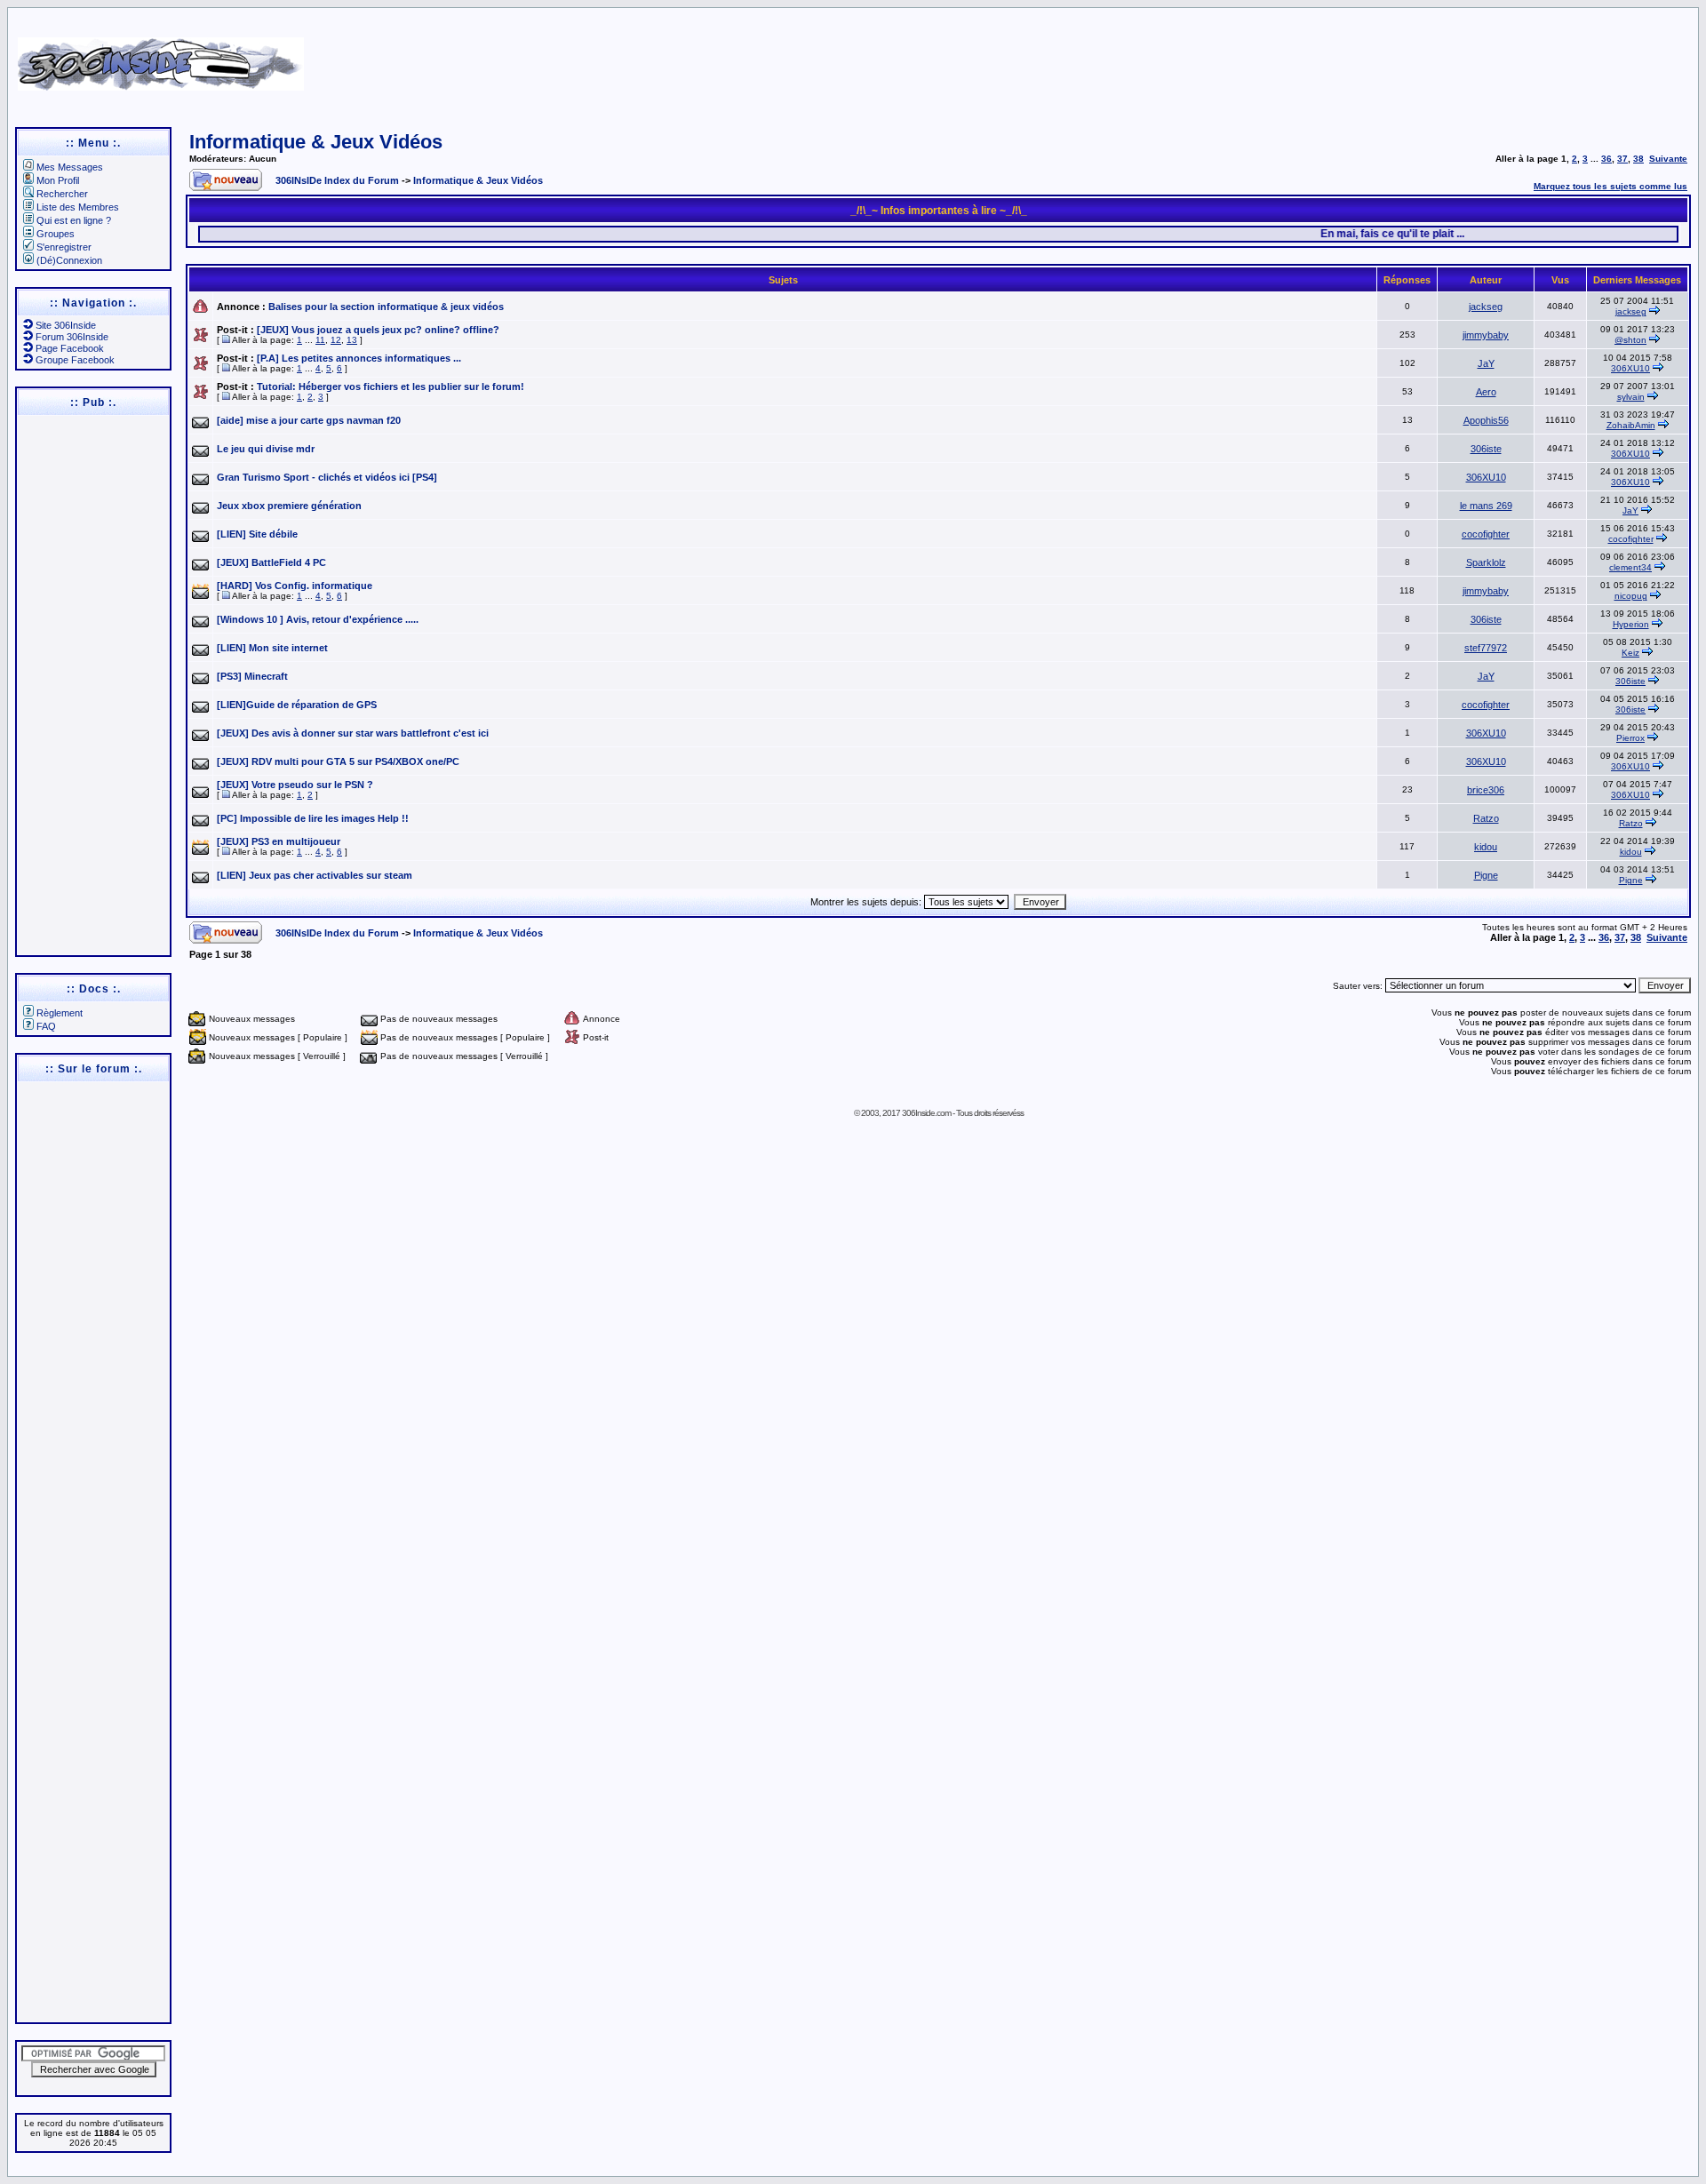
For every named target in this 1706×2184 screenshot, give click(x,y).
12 (336, 340)
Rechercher (62, 194)
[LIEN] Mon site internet (272, 648)
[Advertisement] (1112, 58)
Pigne (1486, 875)
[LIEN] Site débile (257, 534)
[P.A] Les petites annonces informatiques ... (359, 358)
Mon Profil (58, 180)
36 (1606, 159)
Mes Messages (70, 167)
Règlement (60, 1013)
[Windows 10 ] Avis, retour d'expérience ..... (318, 619)
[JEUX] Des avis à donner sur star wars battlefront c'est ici (353, 733)
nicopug (1631, 596)
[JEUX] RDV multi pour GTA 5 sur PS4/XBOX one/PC (338, 761)
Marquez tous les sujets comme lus (1610, 186)
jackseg (1486, 307)
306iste (1486, 449)
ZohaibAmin (1631, 425)
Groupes (56, 234)
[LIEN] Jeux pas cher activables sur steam (315, 875)
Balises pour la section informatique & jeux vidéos (386, 307)
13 (352, 340)
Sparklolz (1486, 562)
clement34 (1630, 567)
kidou (1486, 847)
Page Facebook (70, 348)
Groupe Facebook (75, 360)
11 (320, 340)
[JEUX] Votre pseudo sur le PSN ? (295, 785)
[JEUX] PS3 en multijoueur (279, 841)
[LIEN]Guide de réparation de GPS (297, 705)
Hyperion (1631, 624)
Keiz (1630, 653)
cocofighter (1486, 534)
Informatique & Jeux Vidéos (316, 142)
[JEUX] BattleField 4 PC (271, 562)
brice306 (1486, 790)
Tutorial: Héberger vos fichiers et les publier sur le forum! (391, 387)
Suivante (1668, 159)
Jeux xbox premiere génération (289, 506)
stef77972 (1486, 648)
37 (1622, 159)
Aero (1486, 392)
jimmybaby (1486, 335)
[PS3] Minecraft (252, 676)
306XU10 (1630, 368)
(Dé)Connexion (69, 260)
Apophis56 (1486, 420)
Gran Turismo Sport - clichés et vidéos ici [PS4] (327, 477)
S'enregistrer (64, 247)
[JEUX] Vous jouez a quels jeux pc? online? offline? (378, 330)
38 (1638, 159)
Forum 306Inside (72, 337)
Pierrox (1630, 738)
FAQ (46, 1026)
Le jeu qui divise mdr (266, 449)
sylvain (1631, 397)
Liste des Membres (78, 207)
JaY (1486, 363)
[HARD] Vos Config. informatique (295, 586)
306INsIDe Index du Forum (337, 180)
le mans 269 (1486, 506)
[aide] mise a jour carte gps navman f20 (309, 420)
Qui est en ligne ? (74, 220)
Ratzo (1486, 818)
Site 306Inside (66, 325)
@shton (1630, 340)
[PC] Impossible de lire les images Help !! (313, 818)
